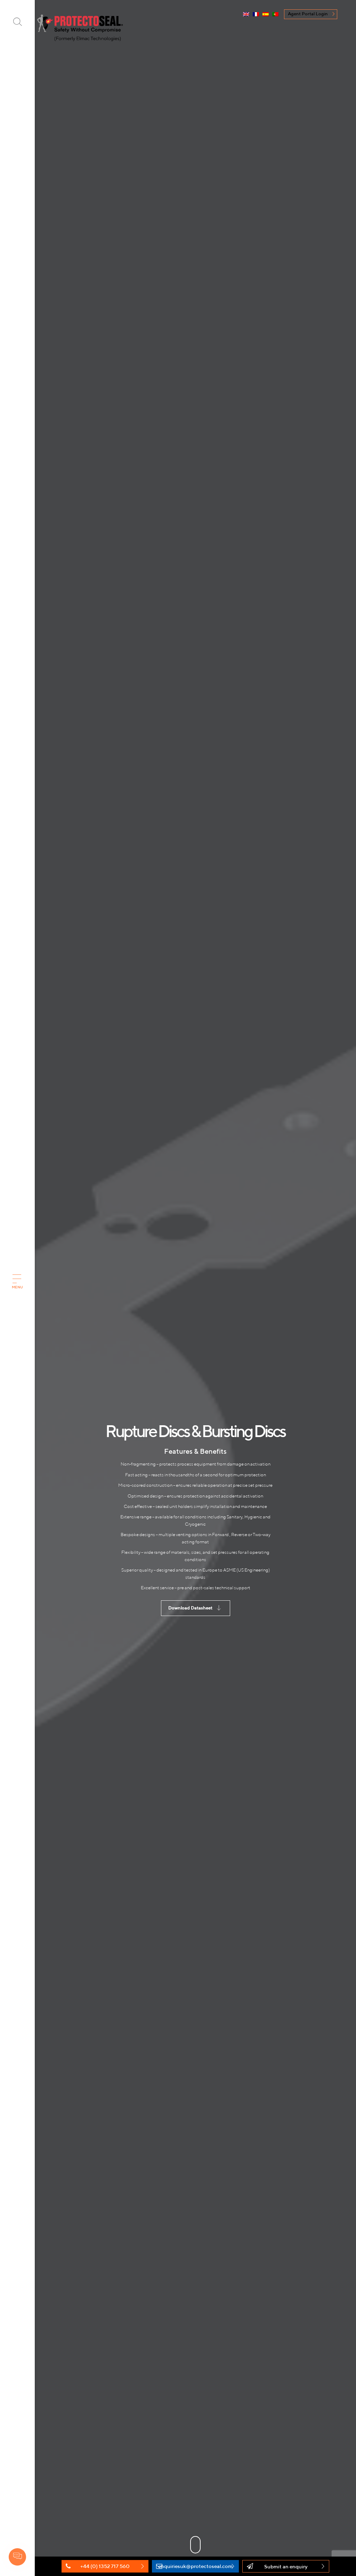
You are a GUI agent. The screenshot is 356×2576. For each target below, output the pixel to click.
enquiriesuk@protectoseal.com (195, 2566)
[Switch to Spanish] (266, 15)
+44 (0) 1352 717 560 (105, 2566)
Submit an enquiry (286, 2566)
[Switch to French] (256, 15)
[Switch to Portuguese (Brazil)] (275, 15)
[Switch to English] (246, 15)
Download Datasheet (190, 1608)
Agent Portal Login (308, 14)
